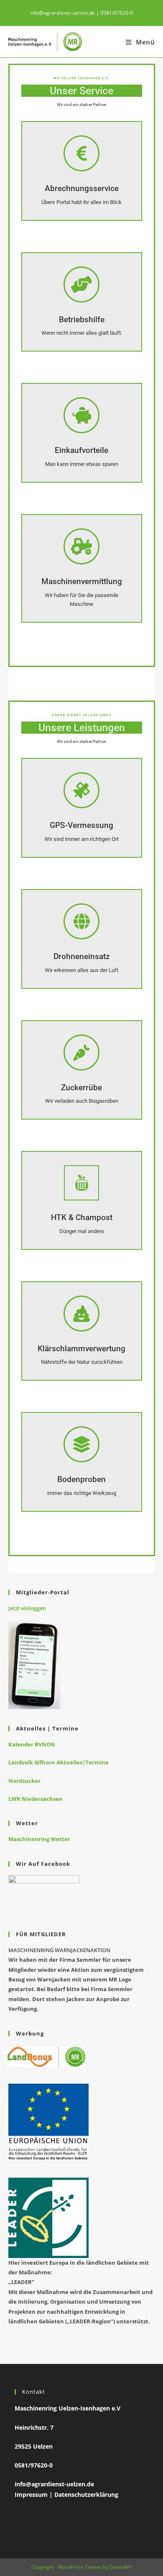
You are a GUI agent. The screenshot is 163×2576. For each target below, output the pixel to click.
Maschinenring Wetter (39, 1839)
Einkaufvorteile (81, 450)
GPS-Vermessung (81, 825)
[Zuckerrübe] (81, 1053)
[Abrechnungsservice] (81, 153)
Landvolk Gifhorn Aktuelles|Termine (59, 1762)
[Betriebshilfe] (81, 284)
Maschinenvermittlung (82, 581)
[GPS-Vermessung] (81, 790)
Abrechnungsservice (82, 188)
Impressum (31, 2495)
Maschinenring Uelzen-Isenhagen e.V (67, 2408)
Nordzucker (24, 1781)
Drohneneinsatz (82, 956)
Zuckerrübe (81, 1088)
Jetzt (14, 1608)
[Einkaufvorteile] (81, 415)
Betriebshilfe (82, 319)
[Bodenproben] (81, 1444)
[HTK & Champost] (81, 1183)
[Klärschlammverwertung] (81, 1314)
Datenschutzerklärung (86, 2495)
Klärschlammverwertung (81, 1349)
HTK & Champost (82, 1217)
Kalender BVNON (32, 1744)
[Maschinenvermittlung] (81, 546)
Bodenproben (81, 1479)
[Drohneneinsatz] (81, 921)
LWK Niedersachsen (36, 1799)
